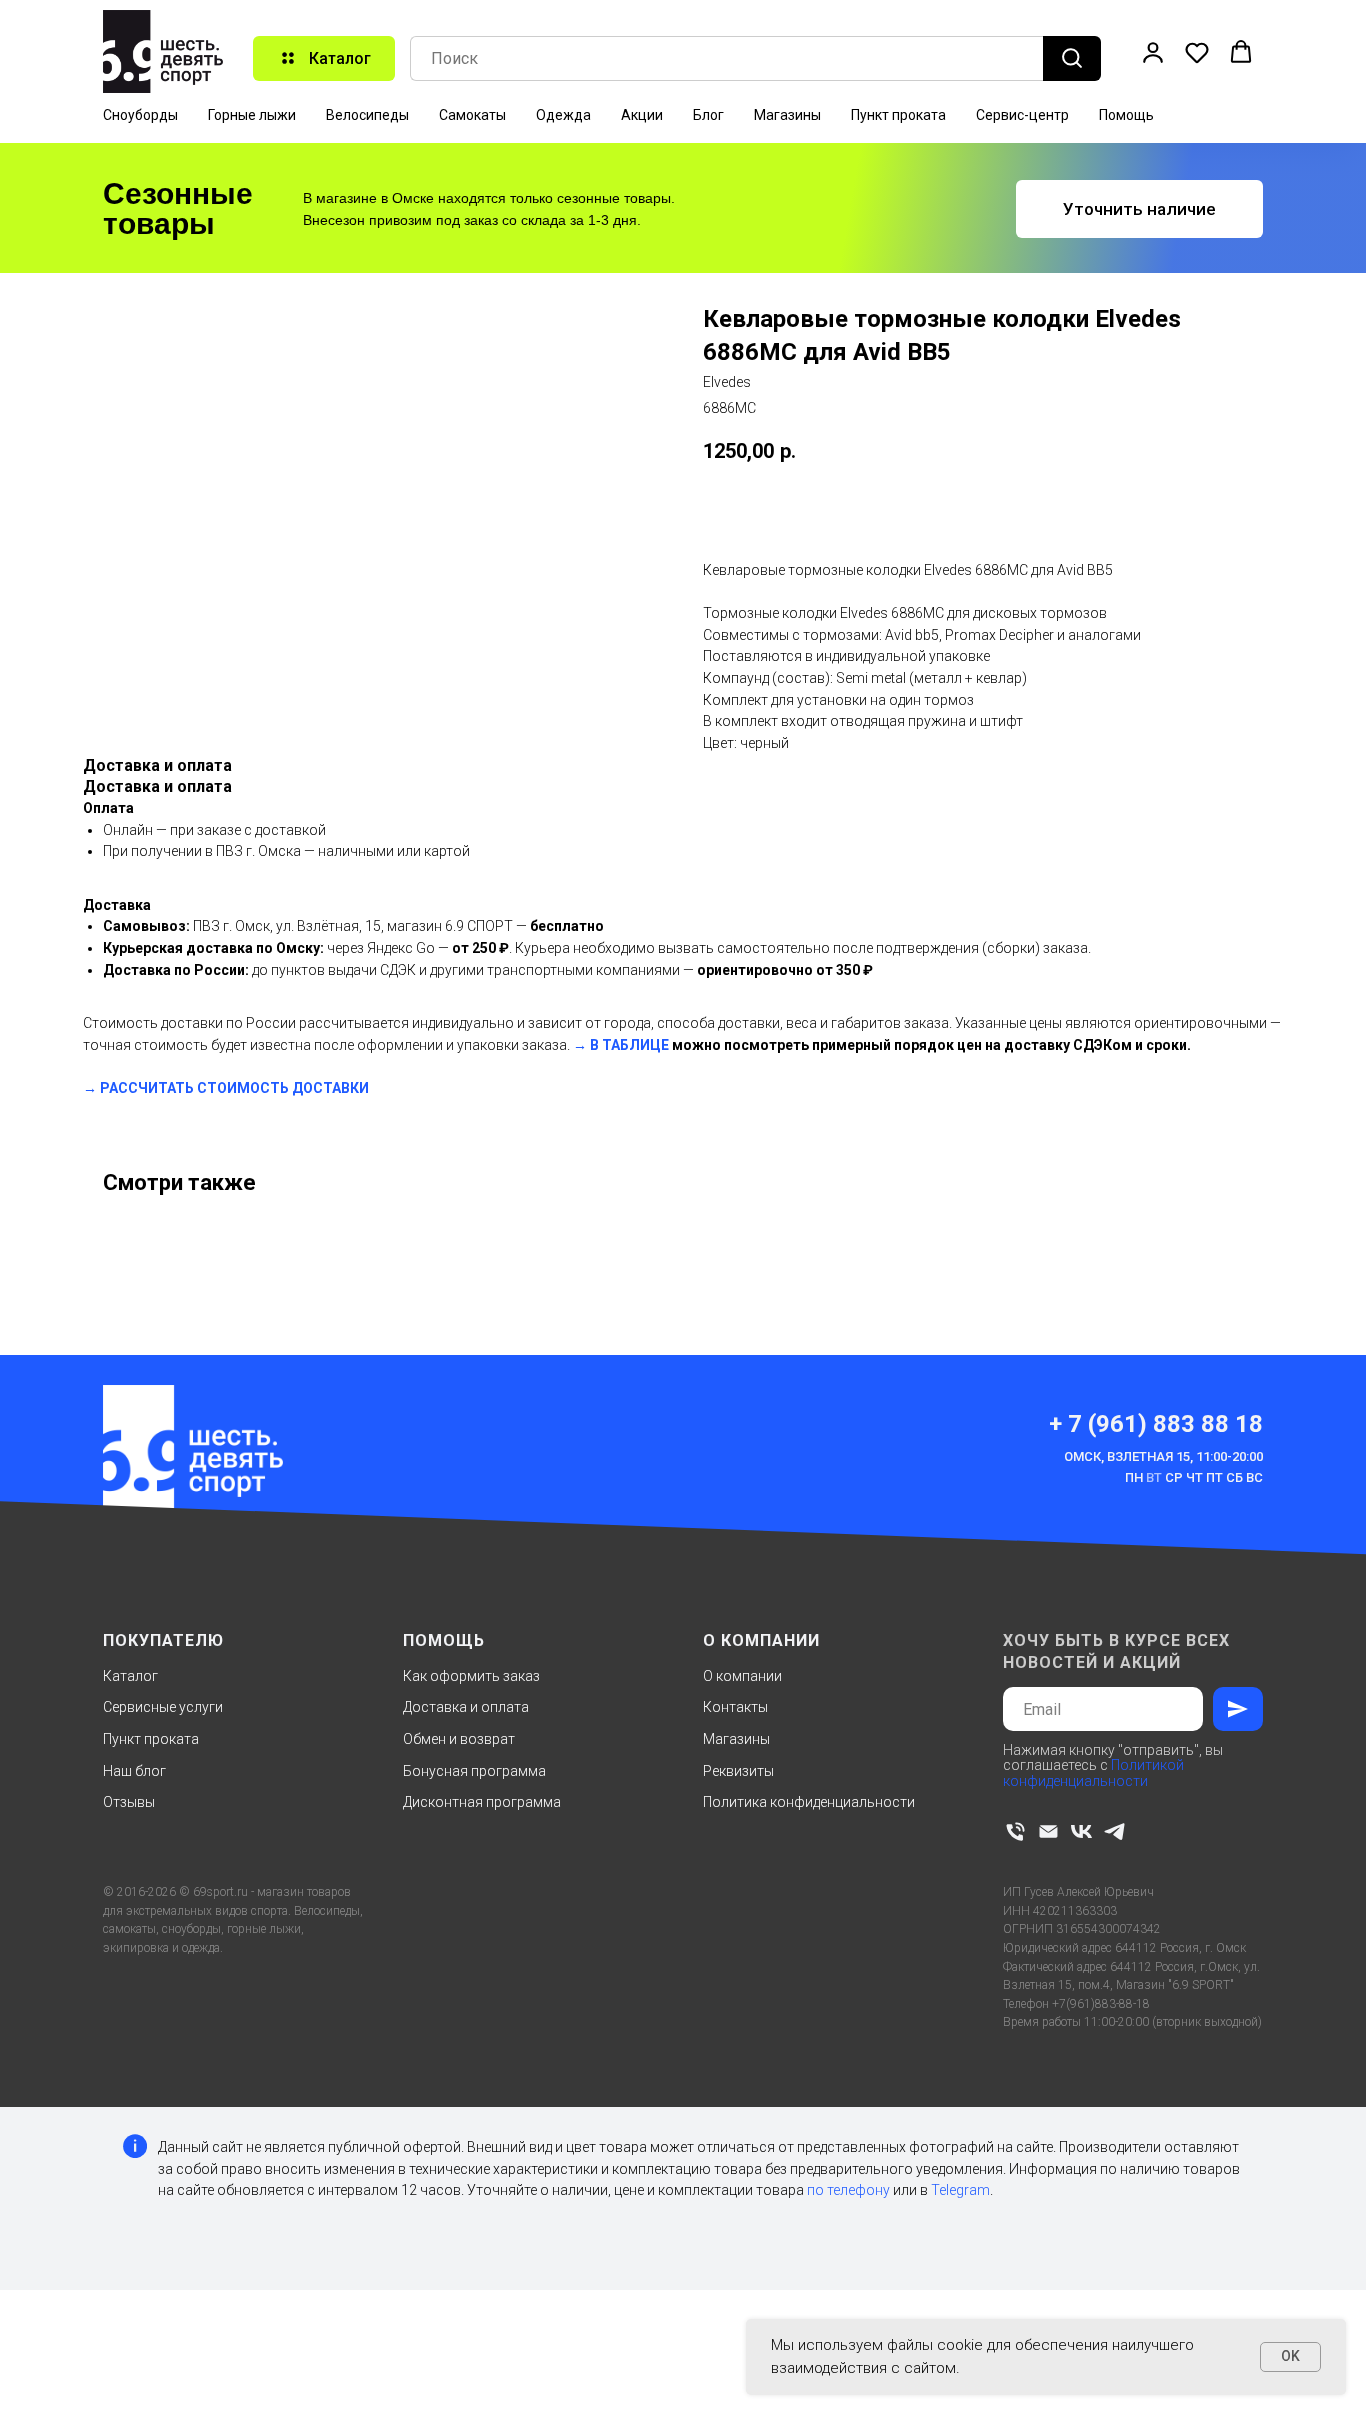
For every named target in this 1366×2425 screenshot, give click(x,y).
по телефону (848, 2190)
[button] (1153, 52)
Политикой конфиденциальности (1093, 1772)
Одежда (563, 115)
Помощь (1126, 115)
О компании (742, 1676)
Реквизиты (738, 1771)
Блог (708, 115)
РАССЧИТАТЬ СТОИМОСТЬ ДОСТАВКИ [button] (234, 1088)
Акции (642, 115)
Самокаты (472, 115)
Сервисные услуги (163, 1707)
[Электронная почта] (1048, 1831)
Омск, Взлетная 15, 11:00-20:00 (1163, 1456)
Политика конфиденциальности (809, 1802)
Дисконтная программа (482, 1802)
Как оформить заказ (471, 1676)
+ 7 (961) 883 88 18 (1156, 1424)
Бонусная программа (474, 1771)
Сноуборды (140, 115)
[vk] (1081, 1831)
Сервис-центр (1022, 115)
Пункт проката (898, 115)
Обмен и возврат (459, 1739)
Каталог (130, 1676)
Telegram (960, 2190)
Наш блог (134, 1771)
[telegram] (1114, 1831)
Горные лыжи (252, 115)
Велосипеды (367, 115)
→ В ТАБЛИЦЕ (621, 1045)
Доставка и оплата (466, 1707)
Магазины (787, 115)
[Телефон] (1015, 1831)
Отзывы (129, 1802)
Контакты (735, 1707)
